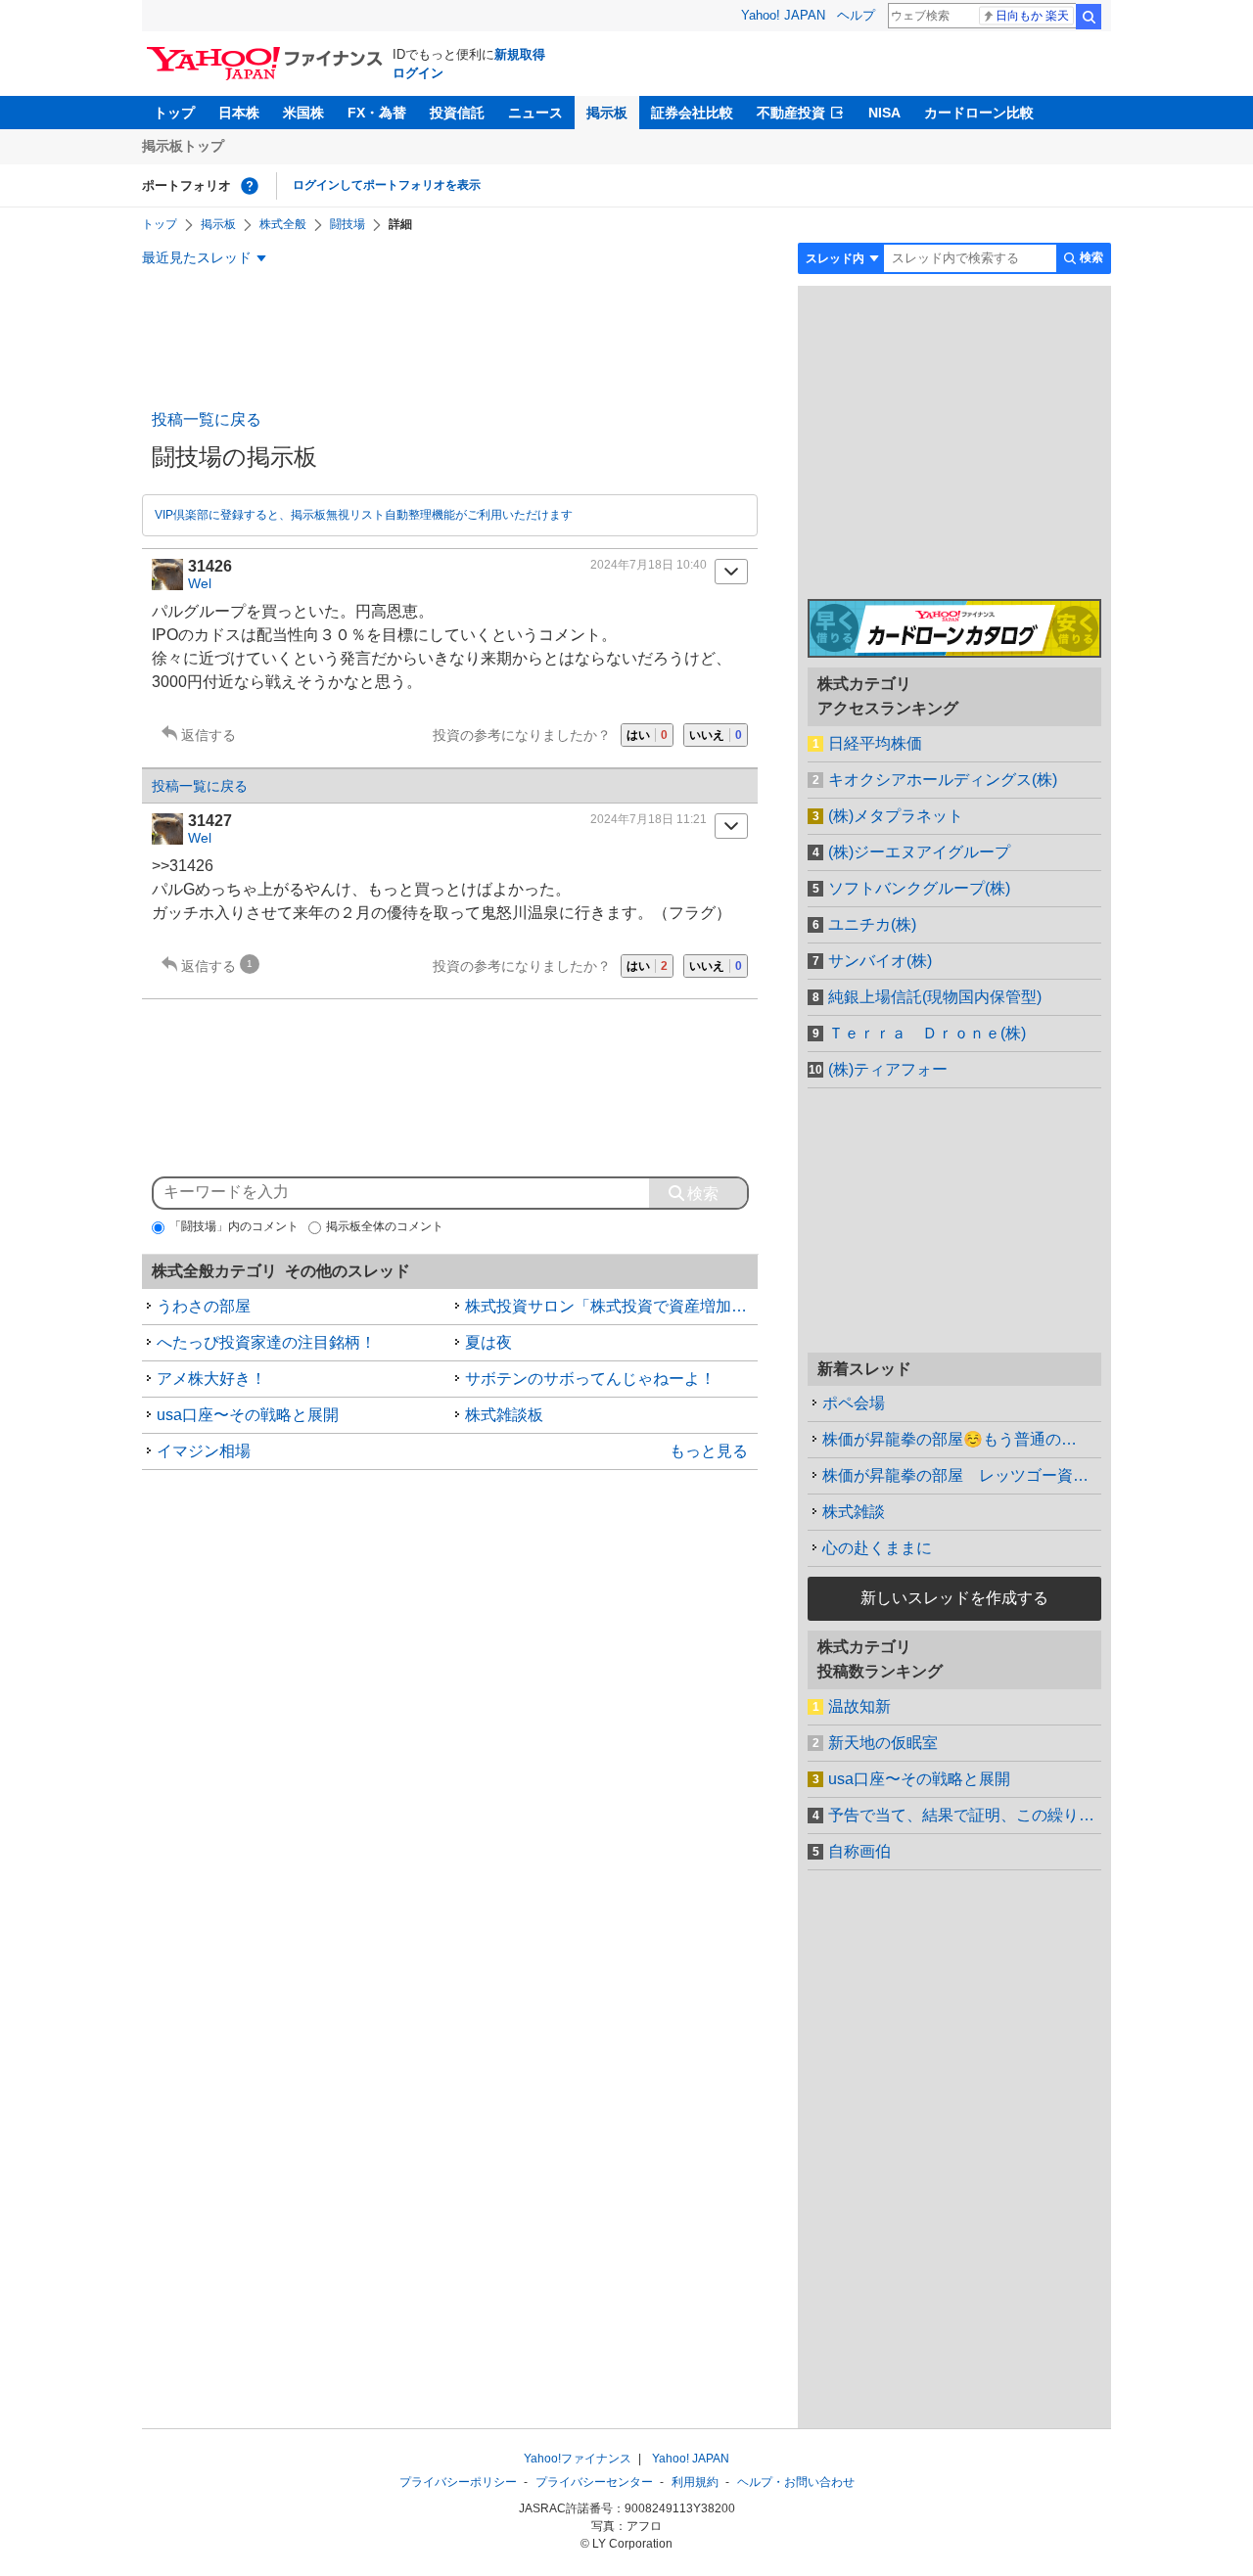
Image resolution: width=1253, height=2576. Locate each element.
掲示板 (607, 113)
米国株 (303, 113)
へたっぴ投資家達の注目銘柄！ (266, 1342)
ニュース (535, 113)
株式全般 (283, 224)
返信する (209, 735)
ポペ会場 (854, 1403)
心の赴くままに (877, 1548)
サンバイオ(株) (880, 961)
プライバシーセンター (594, 2482)
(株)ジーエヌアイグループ (919, 852)
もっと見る (709, 1451)
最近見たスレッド (197, 257)
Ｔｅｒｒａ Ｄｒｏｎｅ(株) (927, 1033)
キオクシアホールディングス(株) (943, 780)
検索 (1089, 17)
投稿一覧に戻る (207, 419)
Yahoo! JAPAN (783, 15)
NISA (884, 113)
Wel (200, 583)
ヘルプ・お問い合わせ (796, 2482)
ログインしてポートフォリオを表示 (387, 185)
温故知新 (859, 1706)
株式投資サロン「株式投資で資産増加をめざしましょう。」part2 (612, 1306)
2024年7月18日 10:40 (649, 565)
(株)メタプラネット (896, 816)
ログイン (418, 73)
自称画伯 (859, 1851)
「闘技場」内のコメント (234, 1226)
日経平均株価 (875, 743)
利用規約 (695, 2482)
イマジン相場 (204, 1451)
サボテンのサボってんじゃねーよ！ (590, 1379)
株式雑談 (854, 1512)
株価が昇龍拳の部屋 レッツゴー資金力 (962, 1475)
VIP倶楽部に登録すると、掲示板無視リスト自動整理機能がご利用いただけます (364, 515)
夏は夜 (488, 1342)
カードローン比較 (979, 113)
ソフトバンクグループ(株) (919, 888)
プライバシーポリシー (458, 2482)
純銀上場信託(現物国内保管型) (935, 997)
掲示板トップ (183, 146)
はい (647, 735)
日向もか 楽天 (1032, 16)
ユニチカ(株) (872, 924)
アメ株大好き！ (211, 1379)
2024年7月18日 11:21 (649, 819)
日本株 (239, 113)
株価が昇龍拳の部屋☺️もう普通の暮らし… (962, 1439)
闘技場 (348, 224)
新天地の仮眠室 (883, 1743)
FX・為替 (377, 113)
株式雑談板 (504, 1415)
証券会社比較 (692, 113)
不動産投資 (791, 113)
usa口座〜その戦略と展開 (248, 1415)
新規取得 (520, 54)
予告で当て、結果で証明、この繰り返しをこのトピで (965, 1815)
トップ (174, 113)
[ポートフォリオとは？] (250, 186)
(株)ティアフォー (888, 1069)
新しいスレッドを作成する (954, 1598)
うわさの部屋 (204, 1306)
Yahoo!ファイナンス (578, 2459)
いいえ (716, 735)
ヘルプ (856, 15)
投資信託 (457, 113)
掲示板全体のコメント (385, 1226)
